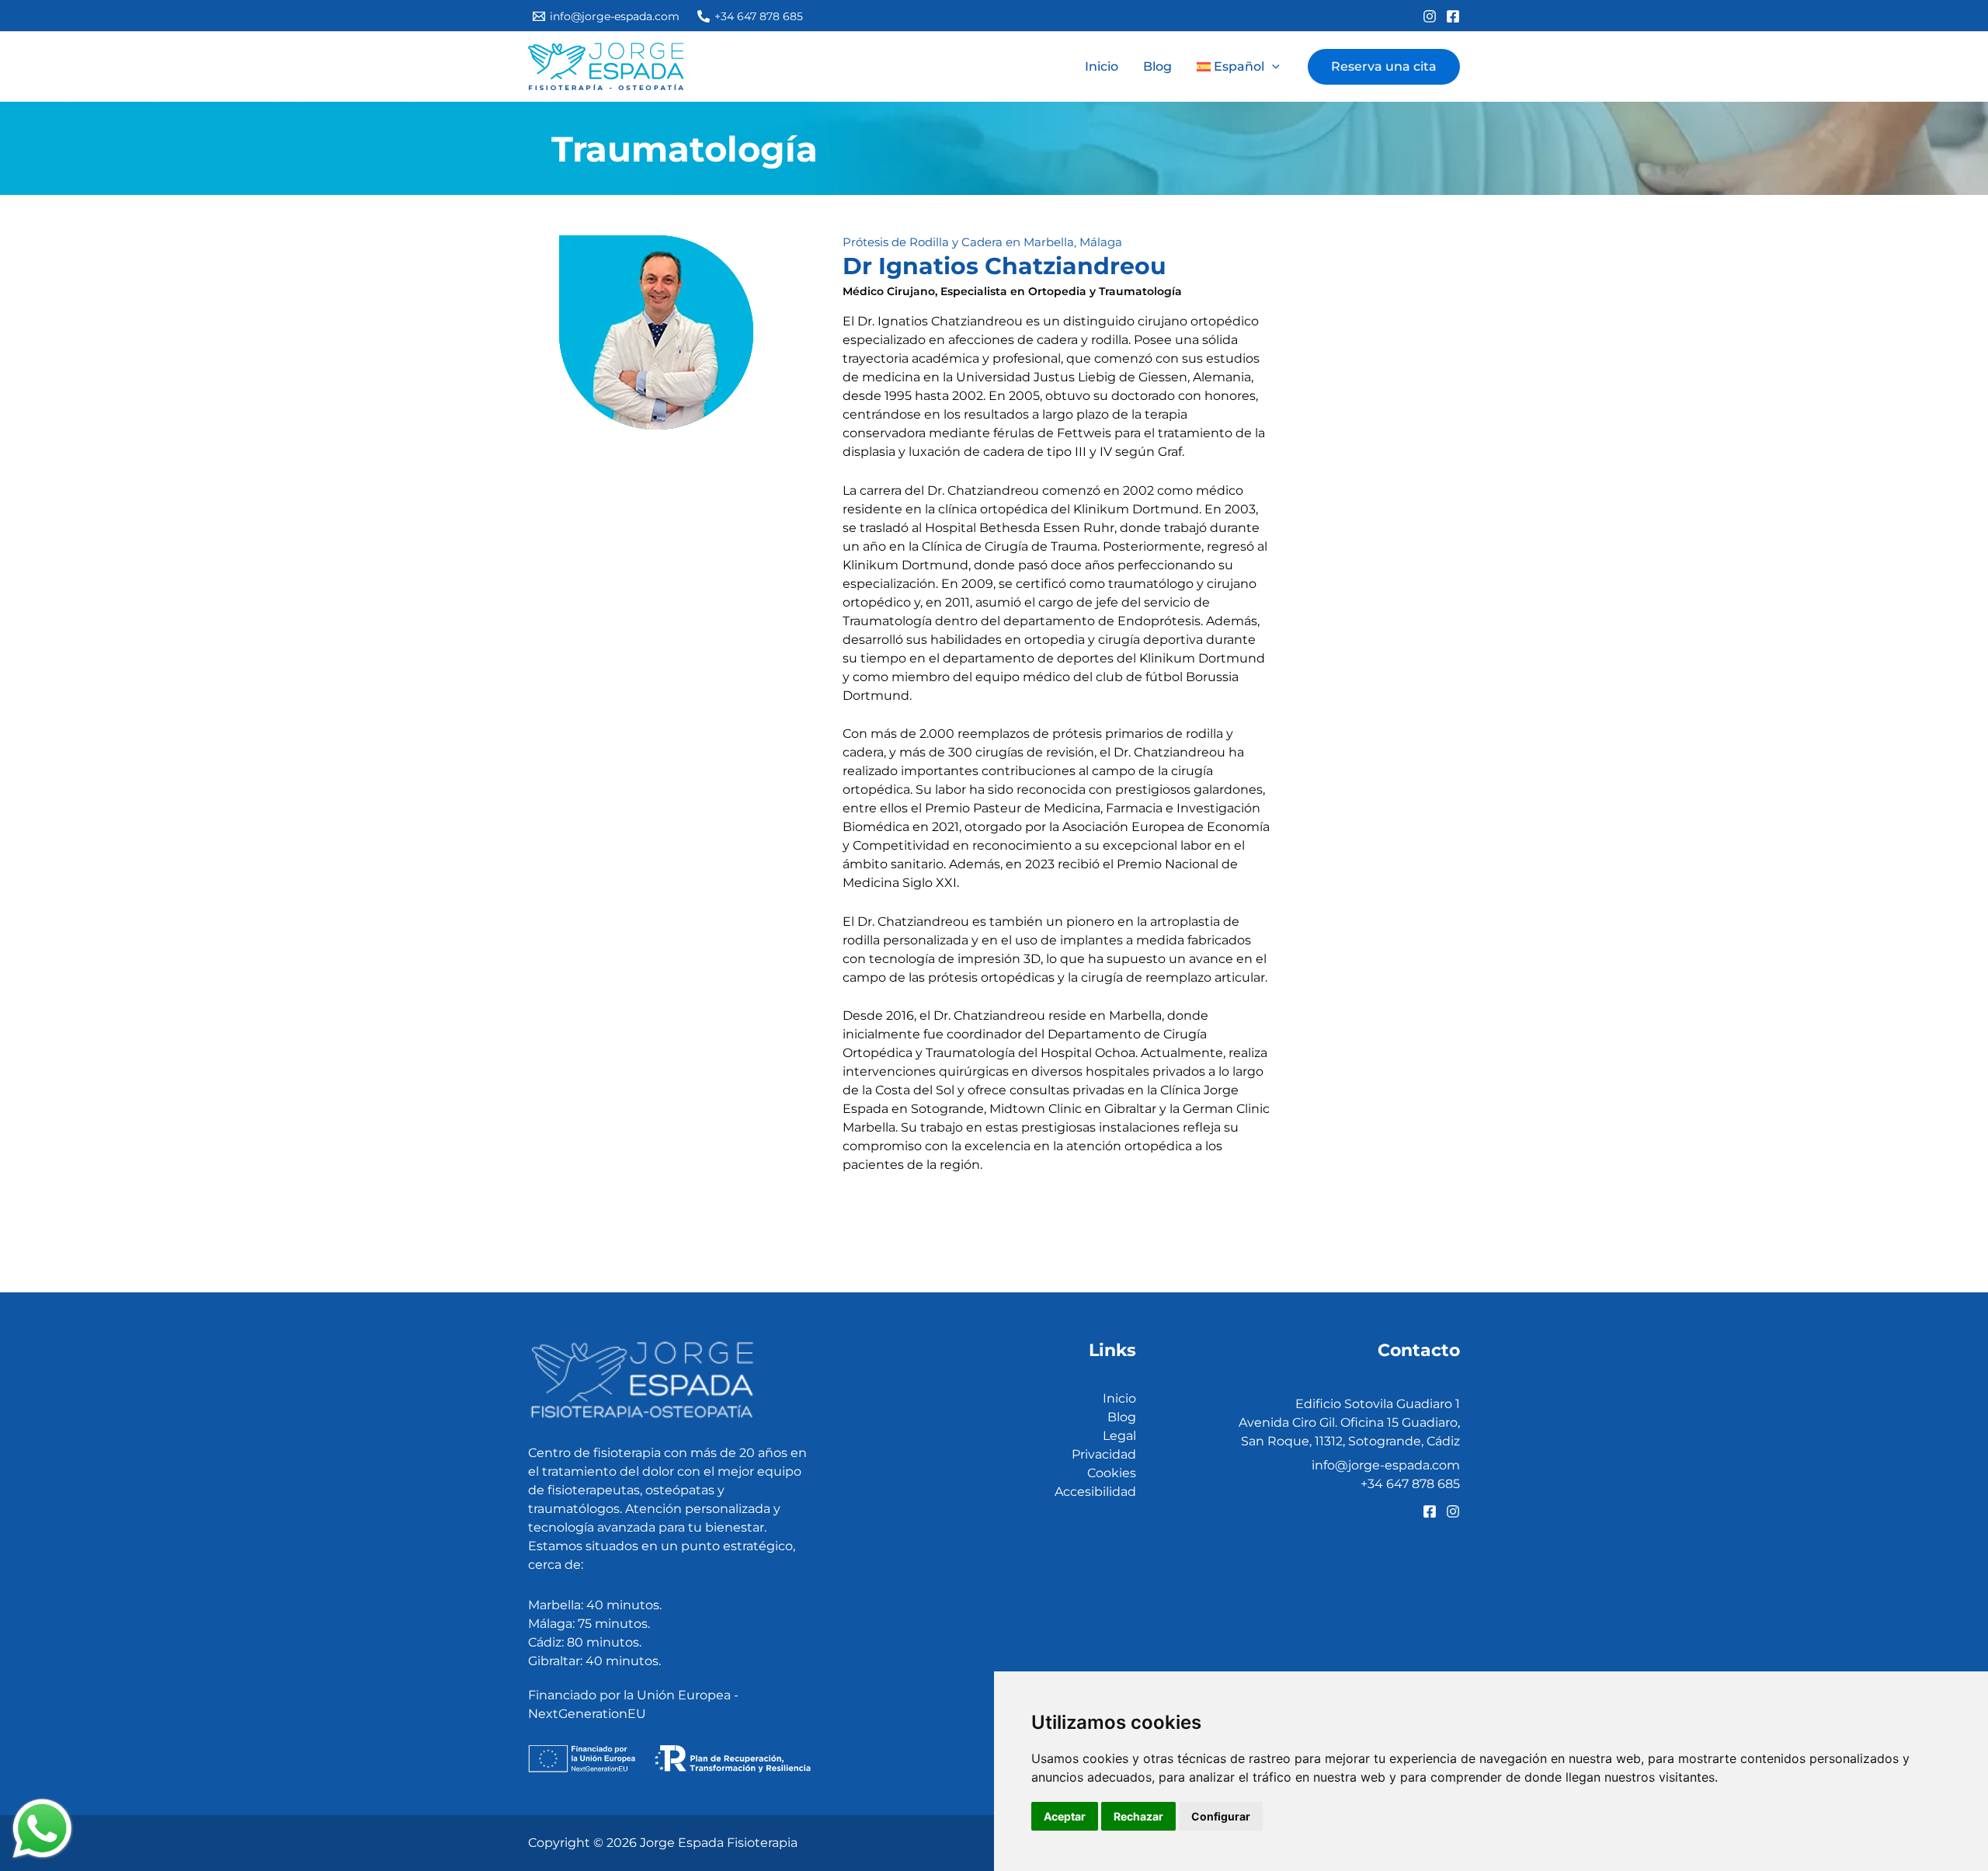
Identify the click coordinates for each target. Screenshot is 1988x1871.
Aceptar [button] (1065, 1816)
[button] (1238, 67)
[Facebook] (1453, 16)
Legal (1119, 1436)
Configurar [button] (1221, 1816)
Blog (1157, 66)
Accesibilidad (1095, 1492)
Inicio (1102, 66)
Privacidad (1104, 1454)
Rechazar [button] (1138, 1816)
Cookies (1112, 1473)
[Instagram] (1430, 16)
